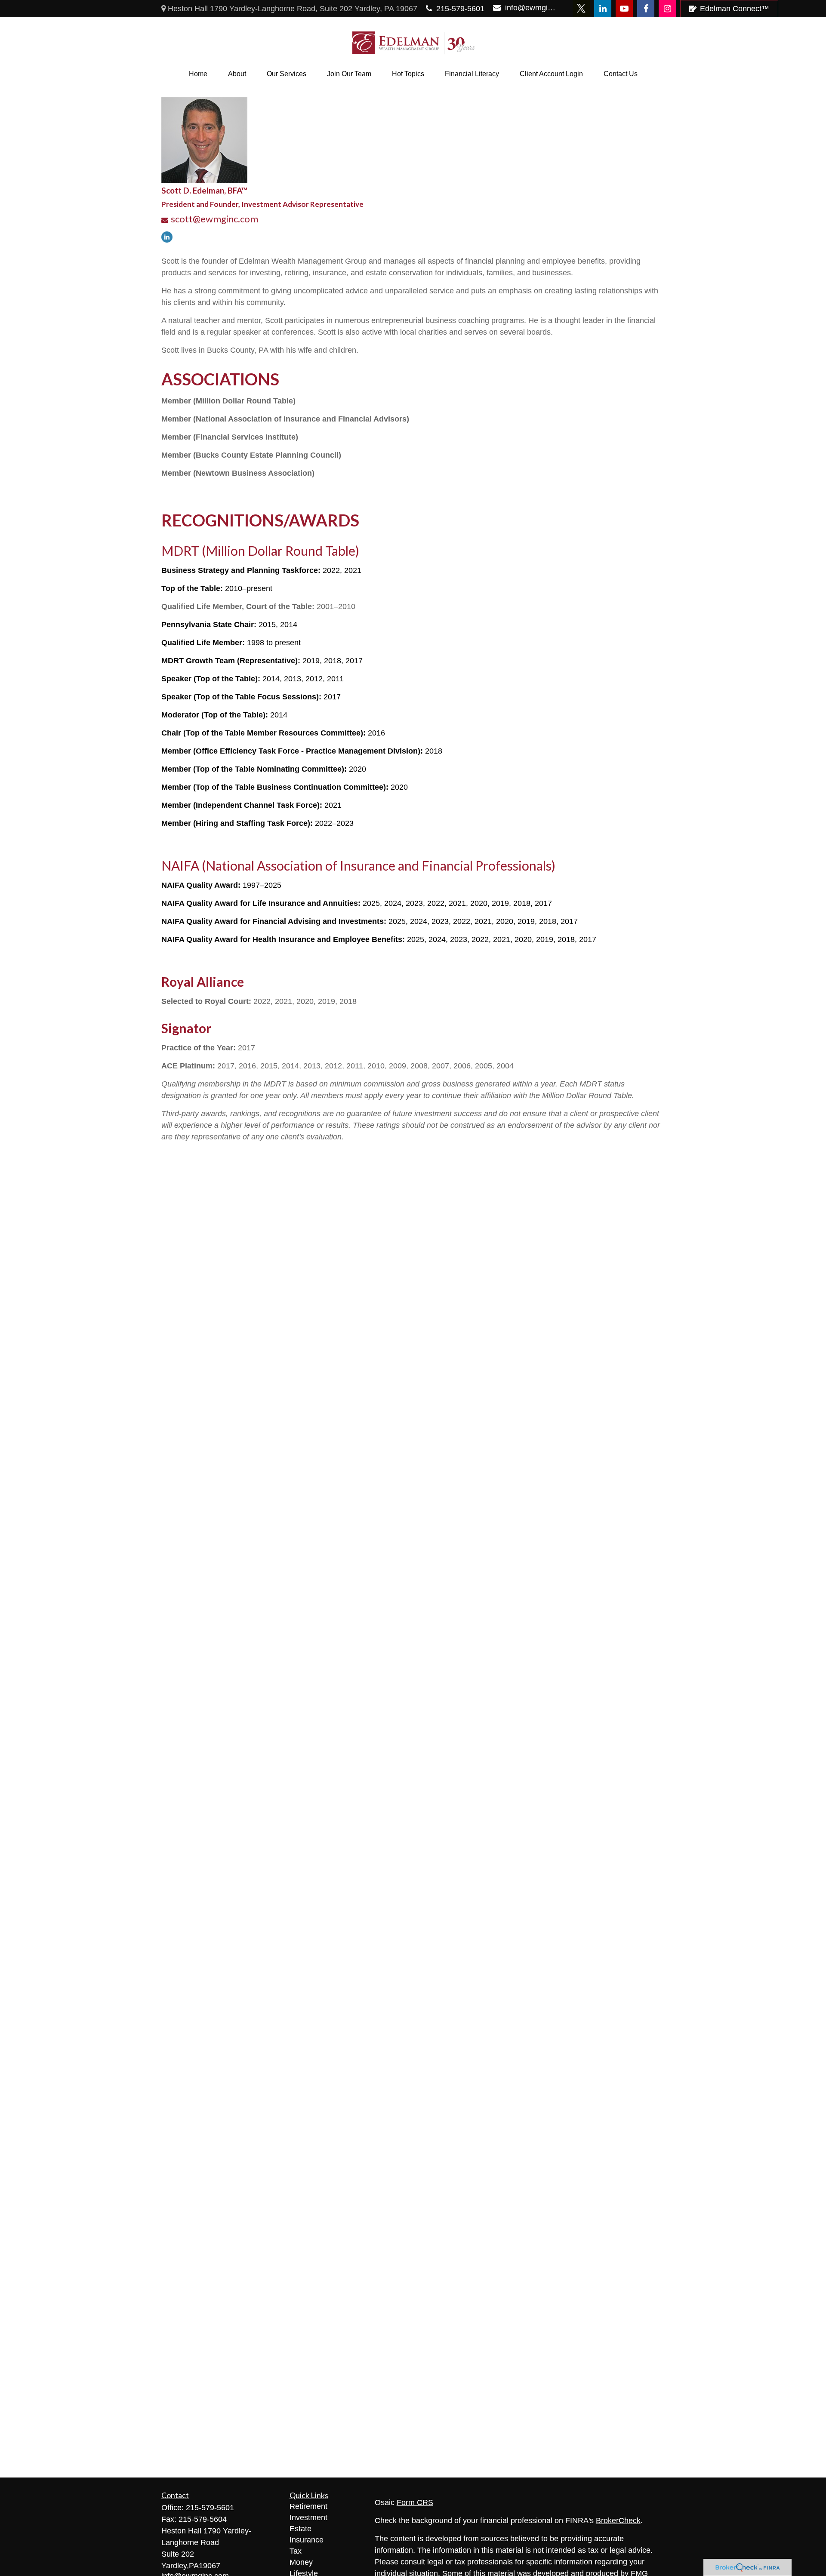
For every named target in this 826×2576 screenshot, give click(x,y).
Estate (301, 2529)
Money (301, 2562)
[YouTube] (624, 9)
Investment (308, 2518)
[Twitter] (581, 9)
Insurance (307, 2540)
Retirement (308, 2506)
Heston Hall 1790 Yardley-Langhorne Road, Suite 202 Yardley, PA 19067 (291, 9)
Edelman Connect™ (735, 9)
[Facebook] (646, 9)
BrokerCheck (618, 2521)
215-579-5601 (460, 9)
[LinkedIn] (603, 9)
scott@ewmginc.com (214, 219)
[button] (198, 74)
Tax (296, 2551)
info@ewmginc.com (531, 8)
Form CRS (415, 2502)
